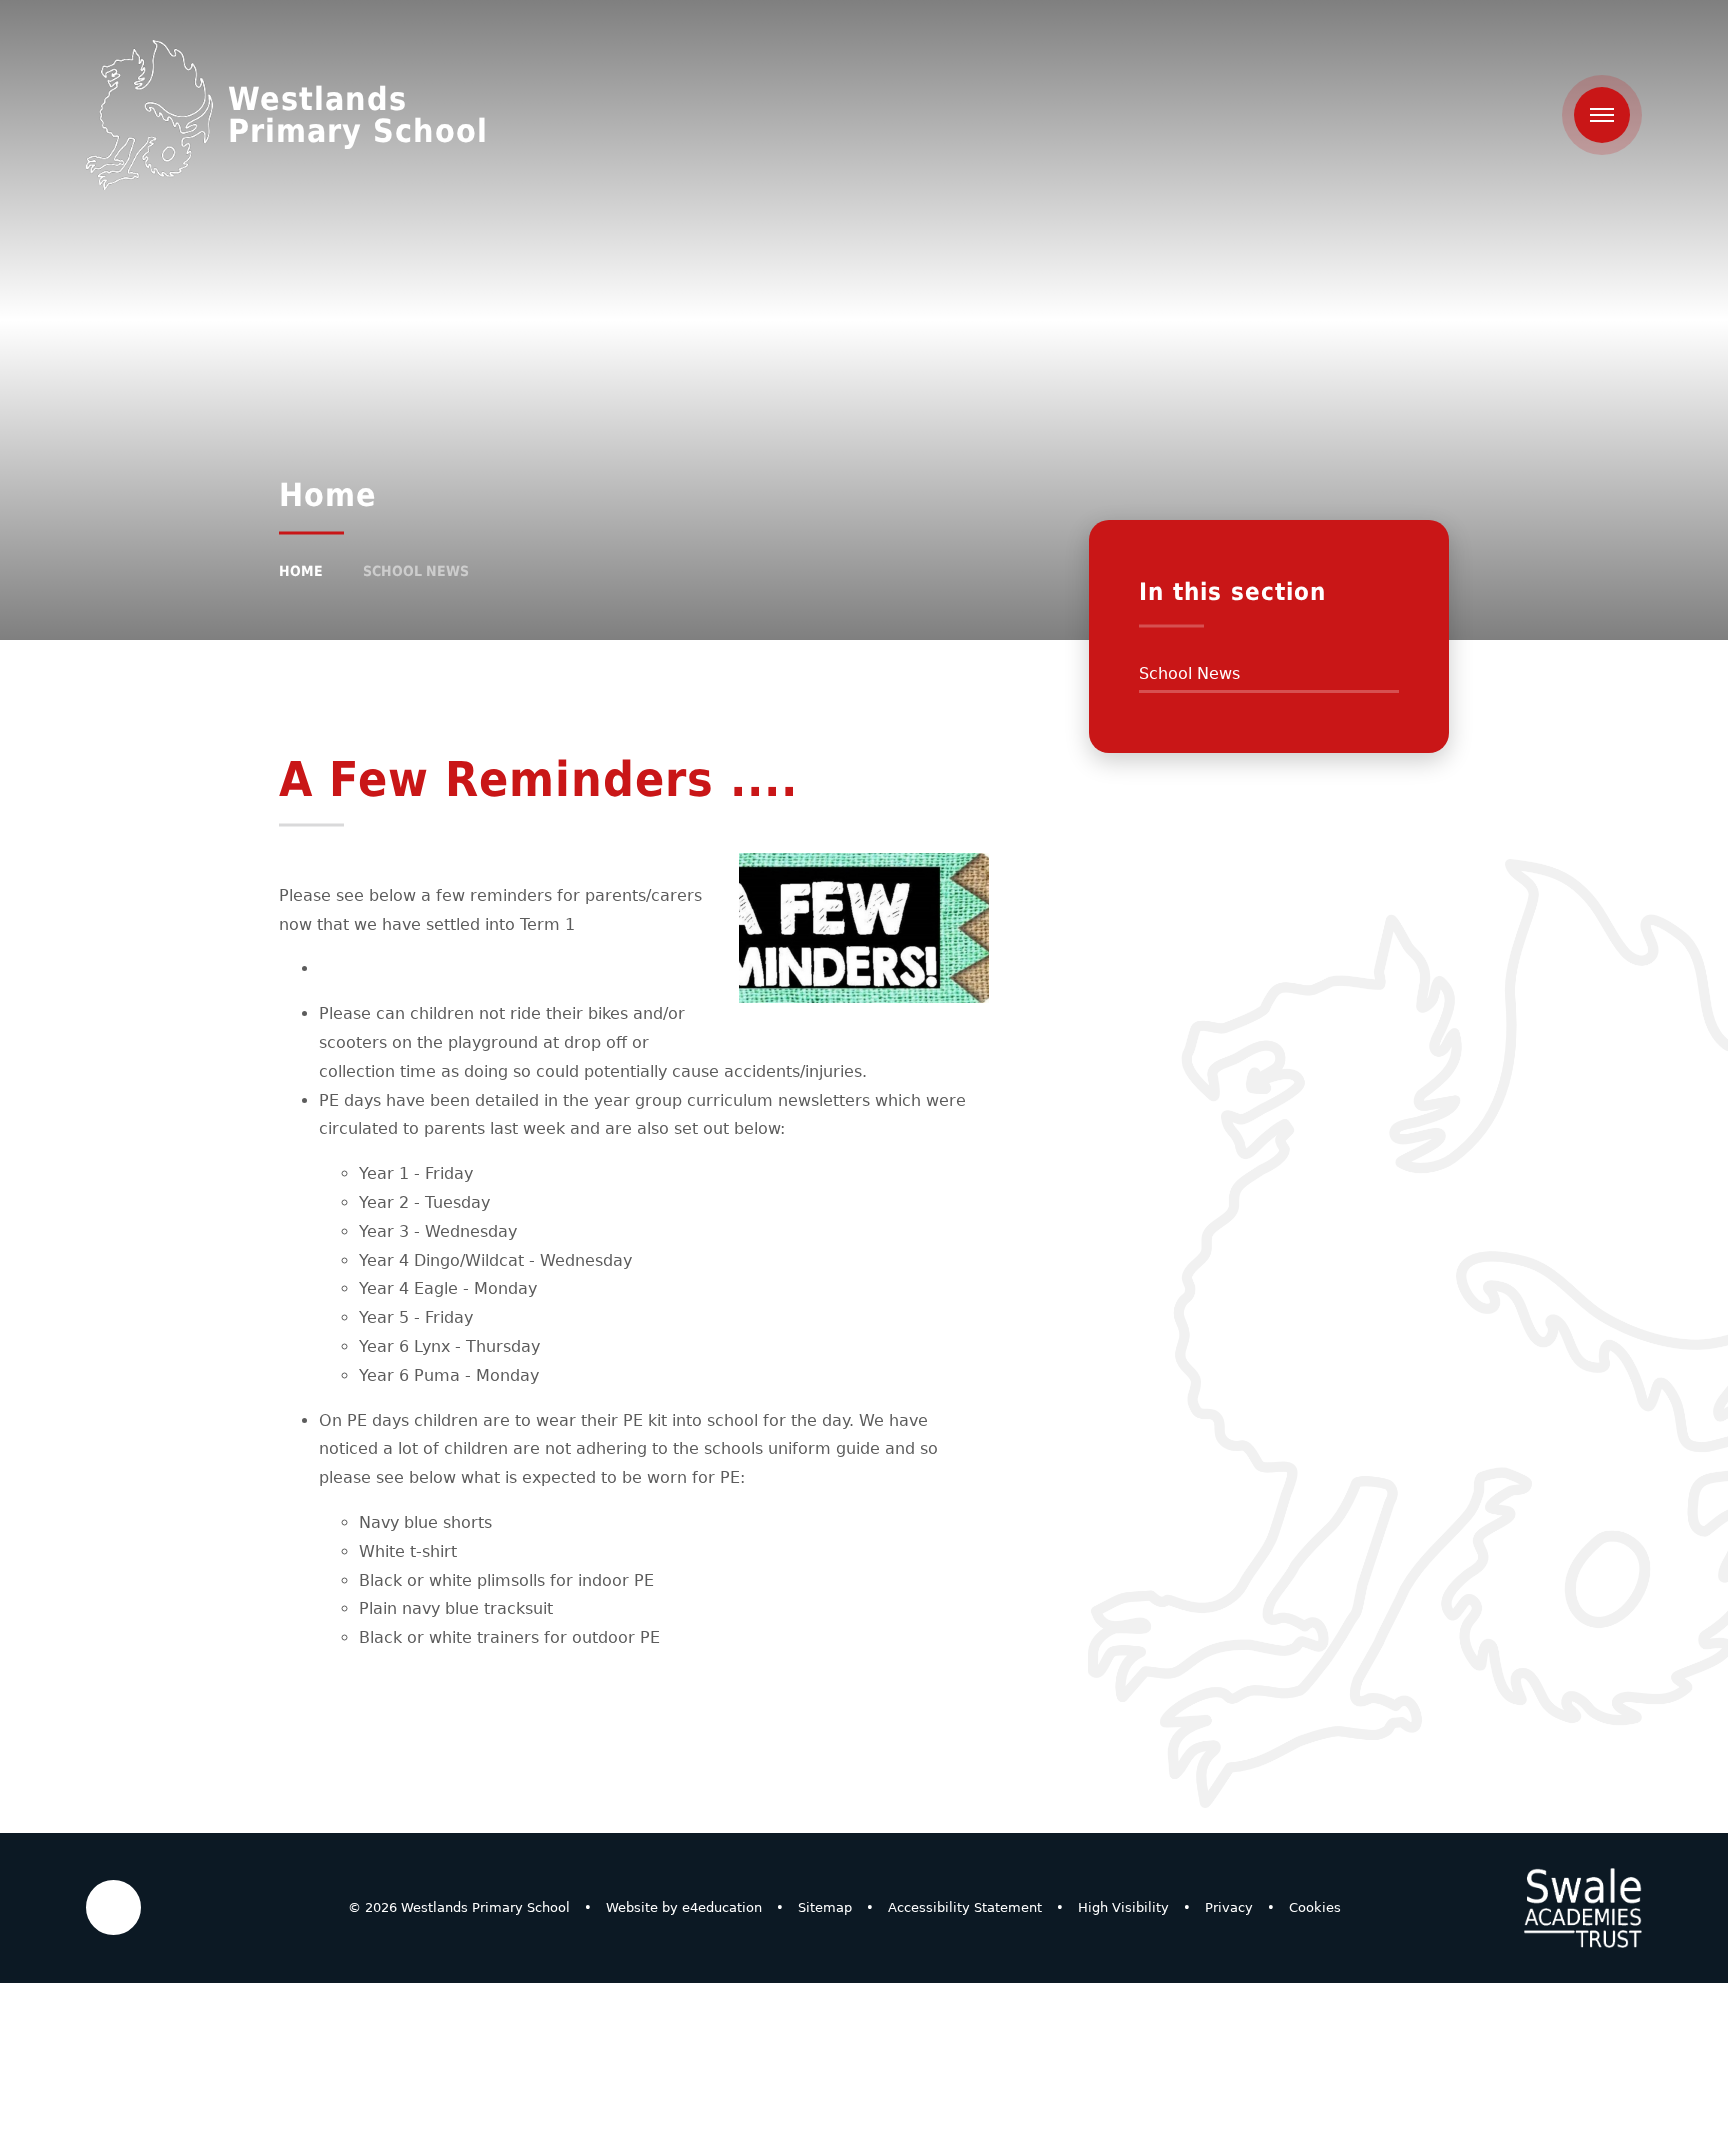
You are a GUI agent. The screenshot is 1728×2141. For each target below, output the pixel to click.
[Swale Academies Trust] (1583, 1908)
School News (416, 571)
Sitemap (825, 1907)
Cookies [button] (1315, 1907)
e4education (722, 1907)
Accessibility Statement (965, 1907)
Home (301, 571)
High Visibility (1123, 1907)
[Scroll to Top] (113, 1907)
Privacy (1229, 1907)
